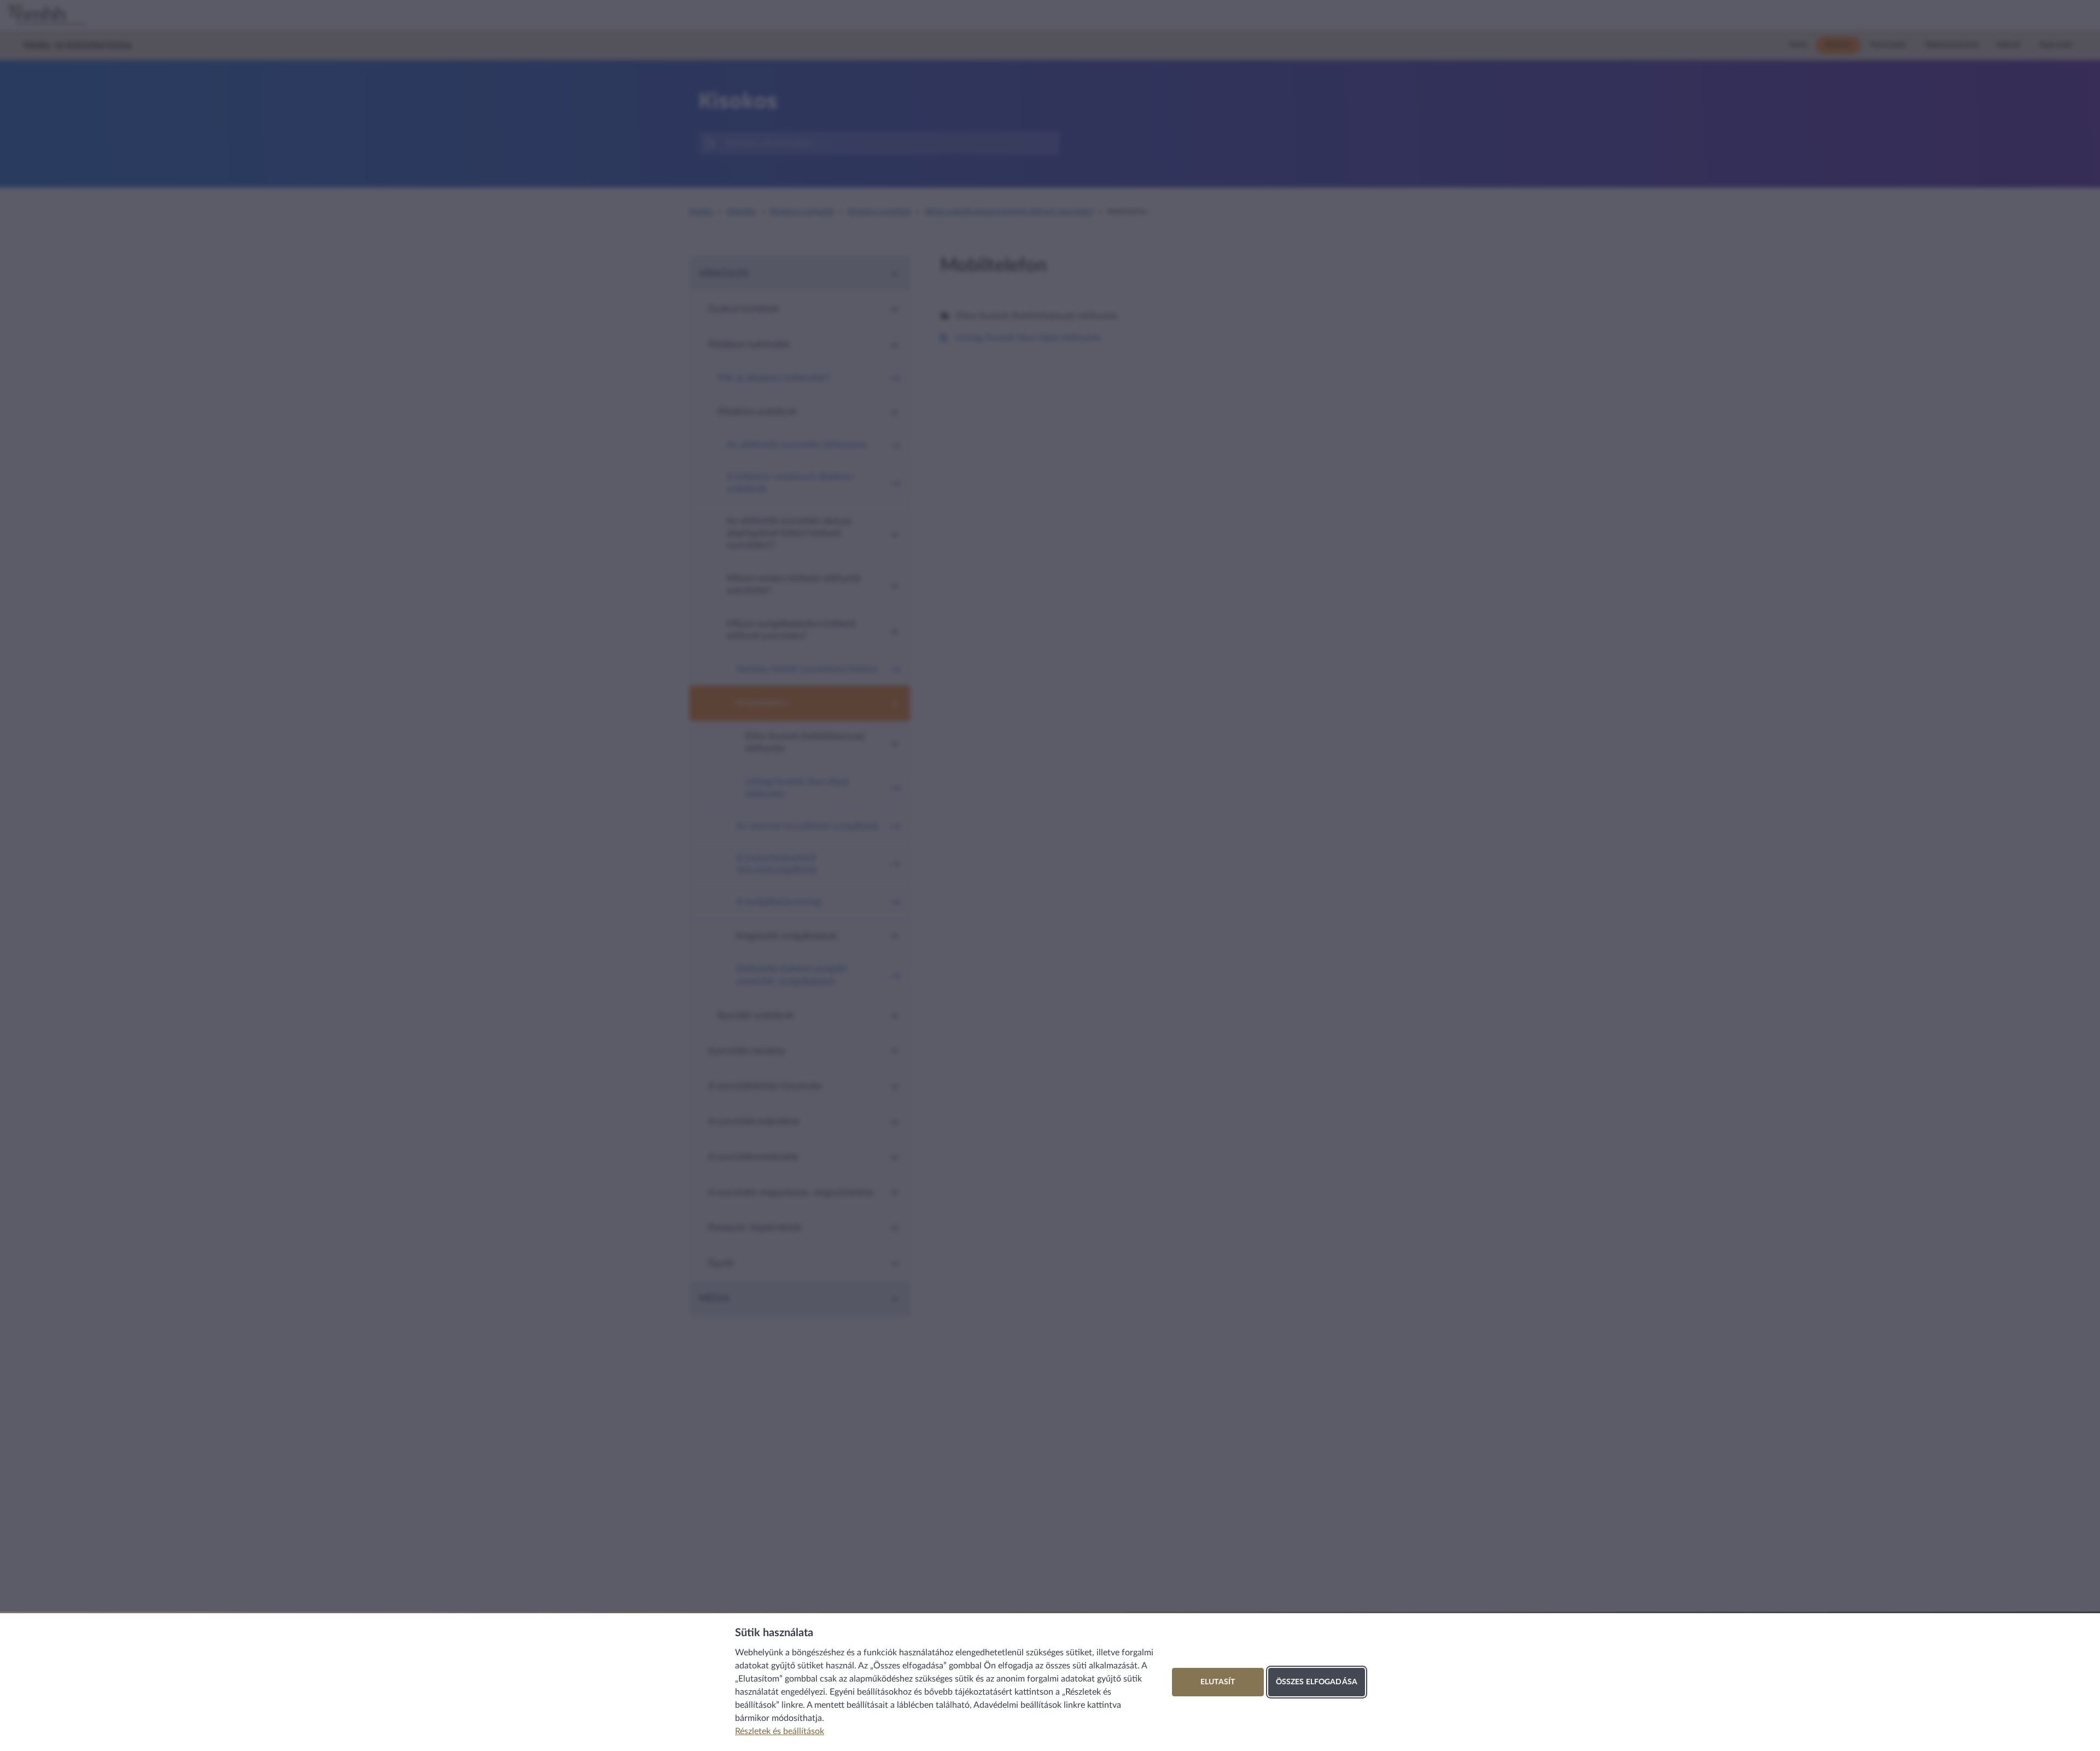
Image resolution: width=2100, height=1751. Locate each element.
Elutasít (1218, 1682)
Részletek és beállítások (780, 1731)
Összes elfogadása (1317, 1682)
